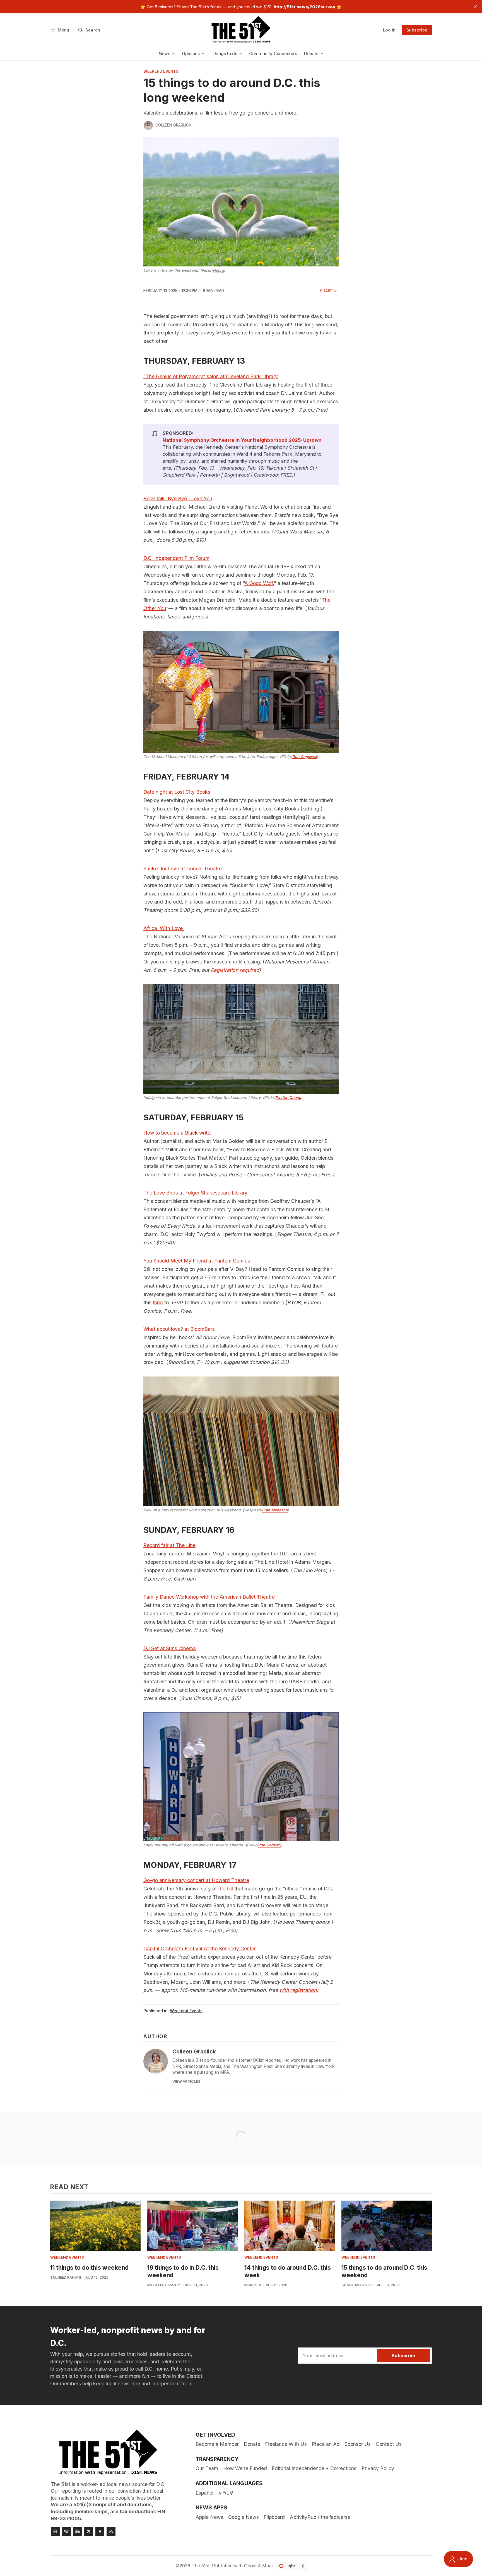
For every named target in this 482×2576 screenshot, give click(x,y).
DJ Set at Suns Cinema (170, 1648)
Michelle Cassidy (164, 2285)
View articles (186, 2081)
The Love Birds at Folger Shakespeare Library (195, 1193)
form (158, 1302)
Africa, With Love (164, 928)
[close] (475, 7)
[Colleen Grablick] (148, 125)
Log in (389, 30)
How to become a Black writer (178, 1133)
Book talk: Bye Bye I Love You (178, 498)
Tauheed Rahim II (66, 2277)
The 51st (201, 2566)
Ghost (250, 2566)
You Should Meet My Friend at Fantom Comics (197, 1261)
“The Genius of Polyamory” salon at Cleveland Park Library (211, 376)
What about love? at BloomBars (179, 1329)
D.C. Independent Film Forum (176, 558)
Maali (268, 2566)
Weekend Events (161, 72)
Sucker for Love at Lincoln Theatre (183, 869)
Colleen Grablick (173, 125)
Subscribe (417, 30)
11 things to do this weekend (89, 2268)
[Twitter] (89, 2531)
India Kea (253, 2285)
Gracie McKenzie (357, 2285)
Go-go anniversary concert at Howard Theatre (196, 1880)
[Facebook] (100, 2531)
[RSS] (111, 2531)
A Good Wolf (259, 583)
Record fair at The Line (169, 1545)
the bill (226, 1889)
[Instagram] (55, 2531)
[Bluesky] (66, 2531)
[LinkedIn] (78, 2531)
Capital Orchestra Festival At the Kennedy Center (200, 1949)
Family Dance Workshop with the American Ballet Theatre (209, 1597)
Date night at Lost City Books (177, 792)
